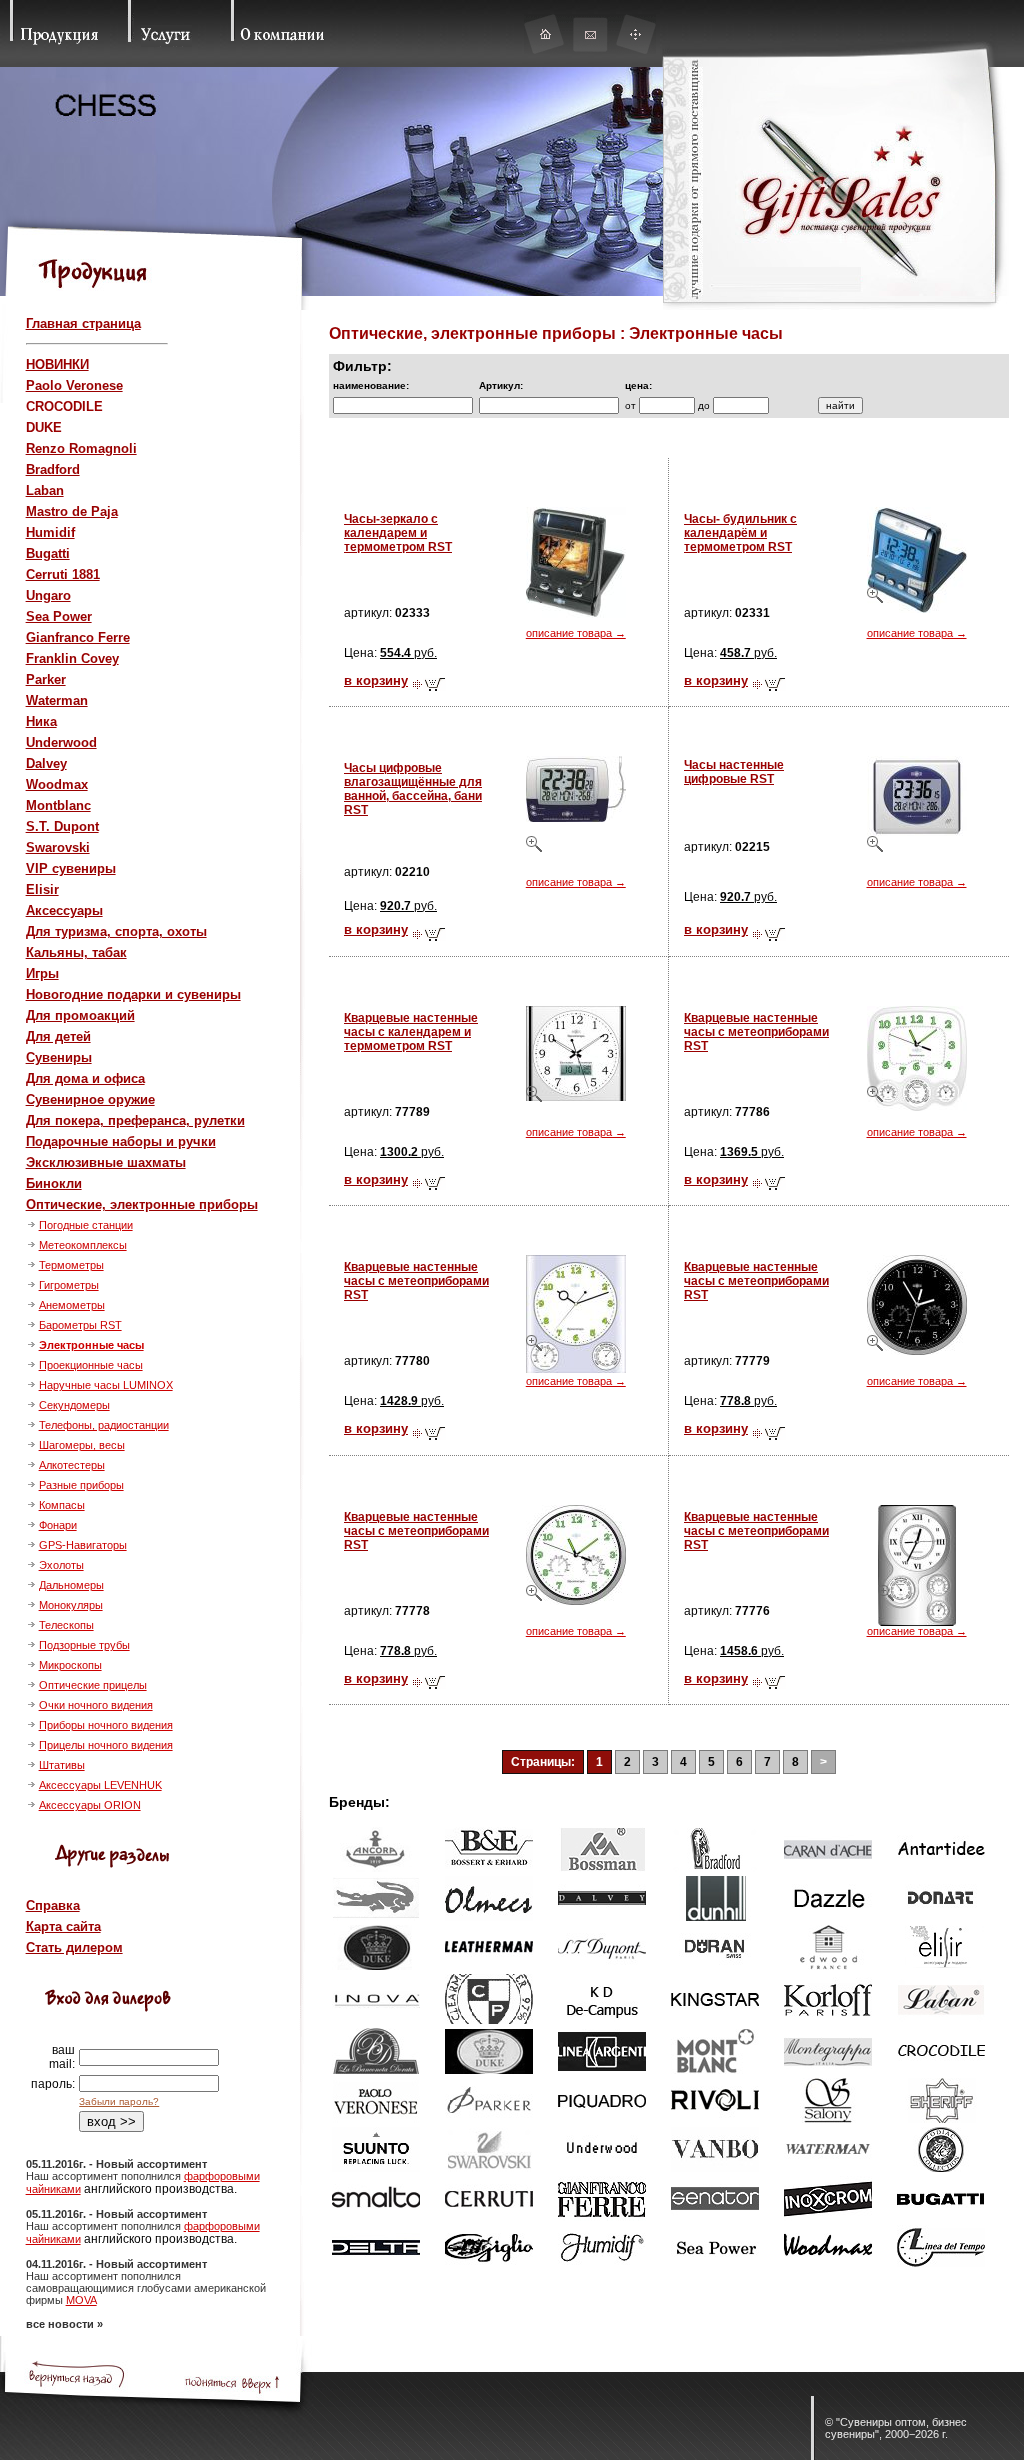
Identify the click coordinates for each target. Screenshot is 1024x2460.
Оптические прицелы (93, 1685)
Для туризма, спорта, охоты (116, 931)
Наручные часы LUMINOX (106, 1385)
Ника (41, 721)
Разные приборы (81, 1485)
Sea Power (59, 616)
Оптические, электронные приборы (142, 1204)
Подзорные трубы (84, 1645)
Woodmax (57, 784)
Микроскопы (70, 1665)
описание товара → (576, 633)
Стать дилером (74, 1947)
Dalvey (46, 763)
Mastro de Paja (72, 511)
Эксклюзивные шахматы (106, 1162)
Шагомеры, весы (82, 1445)
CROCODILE (64, 406)
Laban (45, 490)
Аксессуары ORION (90, 1805)
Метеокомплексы (83, 1245)
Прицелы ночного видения (106, 1745)
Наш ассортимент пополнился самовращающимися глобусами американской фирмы (146, 2288)
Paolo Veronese (74, 385)
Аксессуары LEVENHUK (100, 1785)
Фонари (58, 1525)
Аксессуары (64, 910)
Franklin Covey (72, 658)
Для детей (58, 1036)
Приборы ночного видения (106, 1725)
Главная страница (83, 323)
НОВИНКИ (57, 364)
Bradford (53, 469)
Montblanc (58, 805)
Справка (53, 1905)
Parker (46, 679)
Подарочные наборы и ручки (121, 1141)
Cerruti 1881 (63, 574)
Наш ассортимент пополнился (105, 2176)
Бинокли (54, 1183)
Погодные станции (86, 1225)
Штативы (62, 1765)
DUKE (44, 427)
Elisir (42, 889)
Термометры (71, 1265)
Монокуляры (71, 1605)
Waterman (57, 700)
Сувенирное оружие (90, 1099)
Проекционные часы (91, 1365)
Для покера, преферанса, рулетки (135, 1120)
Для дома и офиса (85, 1078)
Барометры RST (80, 1325)
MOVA (81, 2300)
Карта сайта (63, 1926)
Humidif (50, 532)
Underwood (61, 742)
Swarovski (58, 847)
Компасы (62, 1505)
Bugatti (48, 553)
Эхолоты (61, 1565)
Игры (42, 973)
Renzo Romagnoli (81, 448)
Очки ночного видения (96, 1705)
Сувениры (59, 1057)
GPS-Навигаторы (83, 1545)
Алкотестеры (72, 1465)
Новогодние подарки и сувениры (133, 994)
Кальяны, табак (76, 952)
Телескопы (66, 1625)
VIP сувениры (71, 868)
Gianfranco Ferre (78, 637)
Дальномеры (71, 1585)
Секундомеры (74, 1405)
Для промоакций (80, 1015)
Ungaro (48, 595)
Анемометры (72, 1305)
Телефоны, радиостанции (104, 1425)
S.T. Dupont (62, 826)
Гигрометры (69, 1285)
